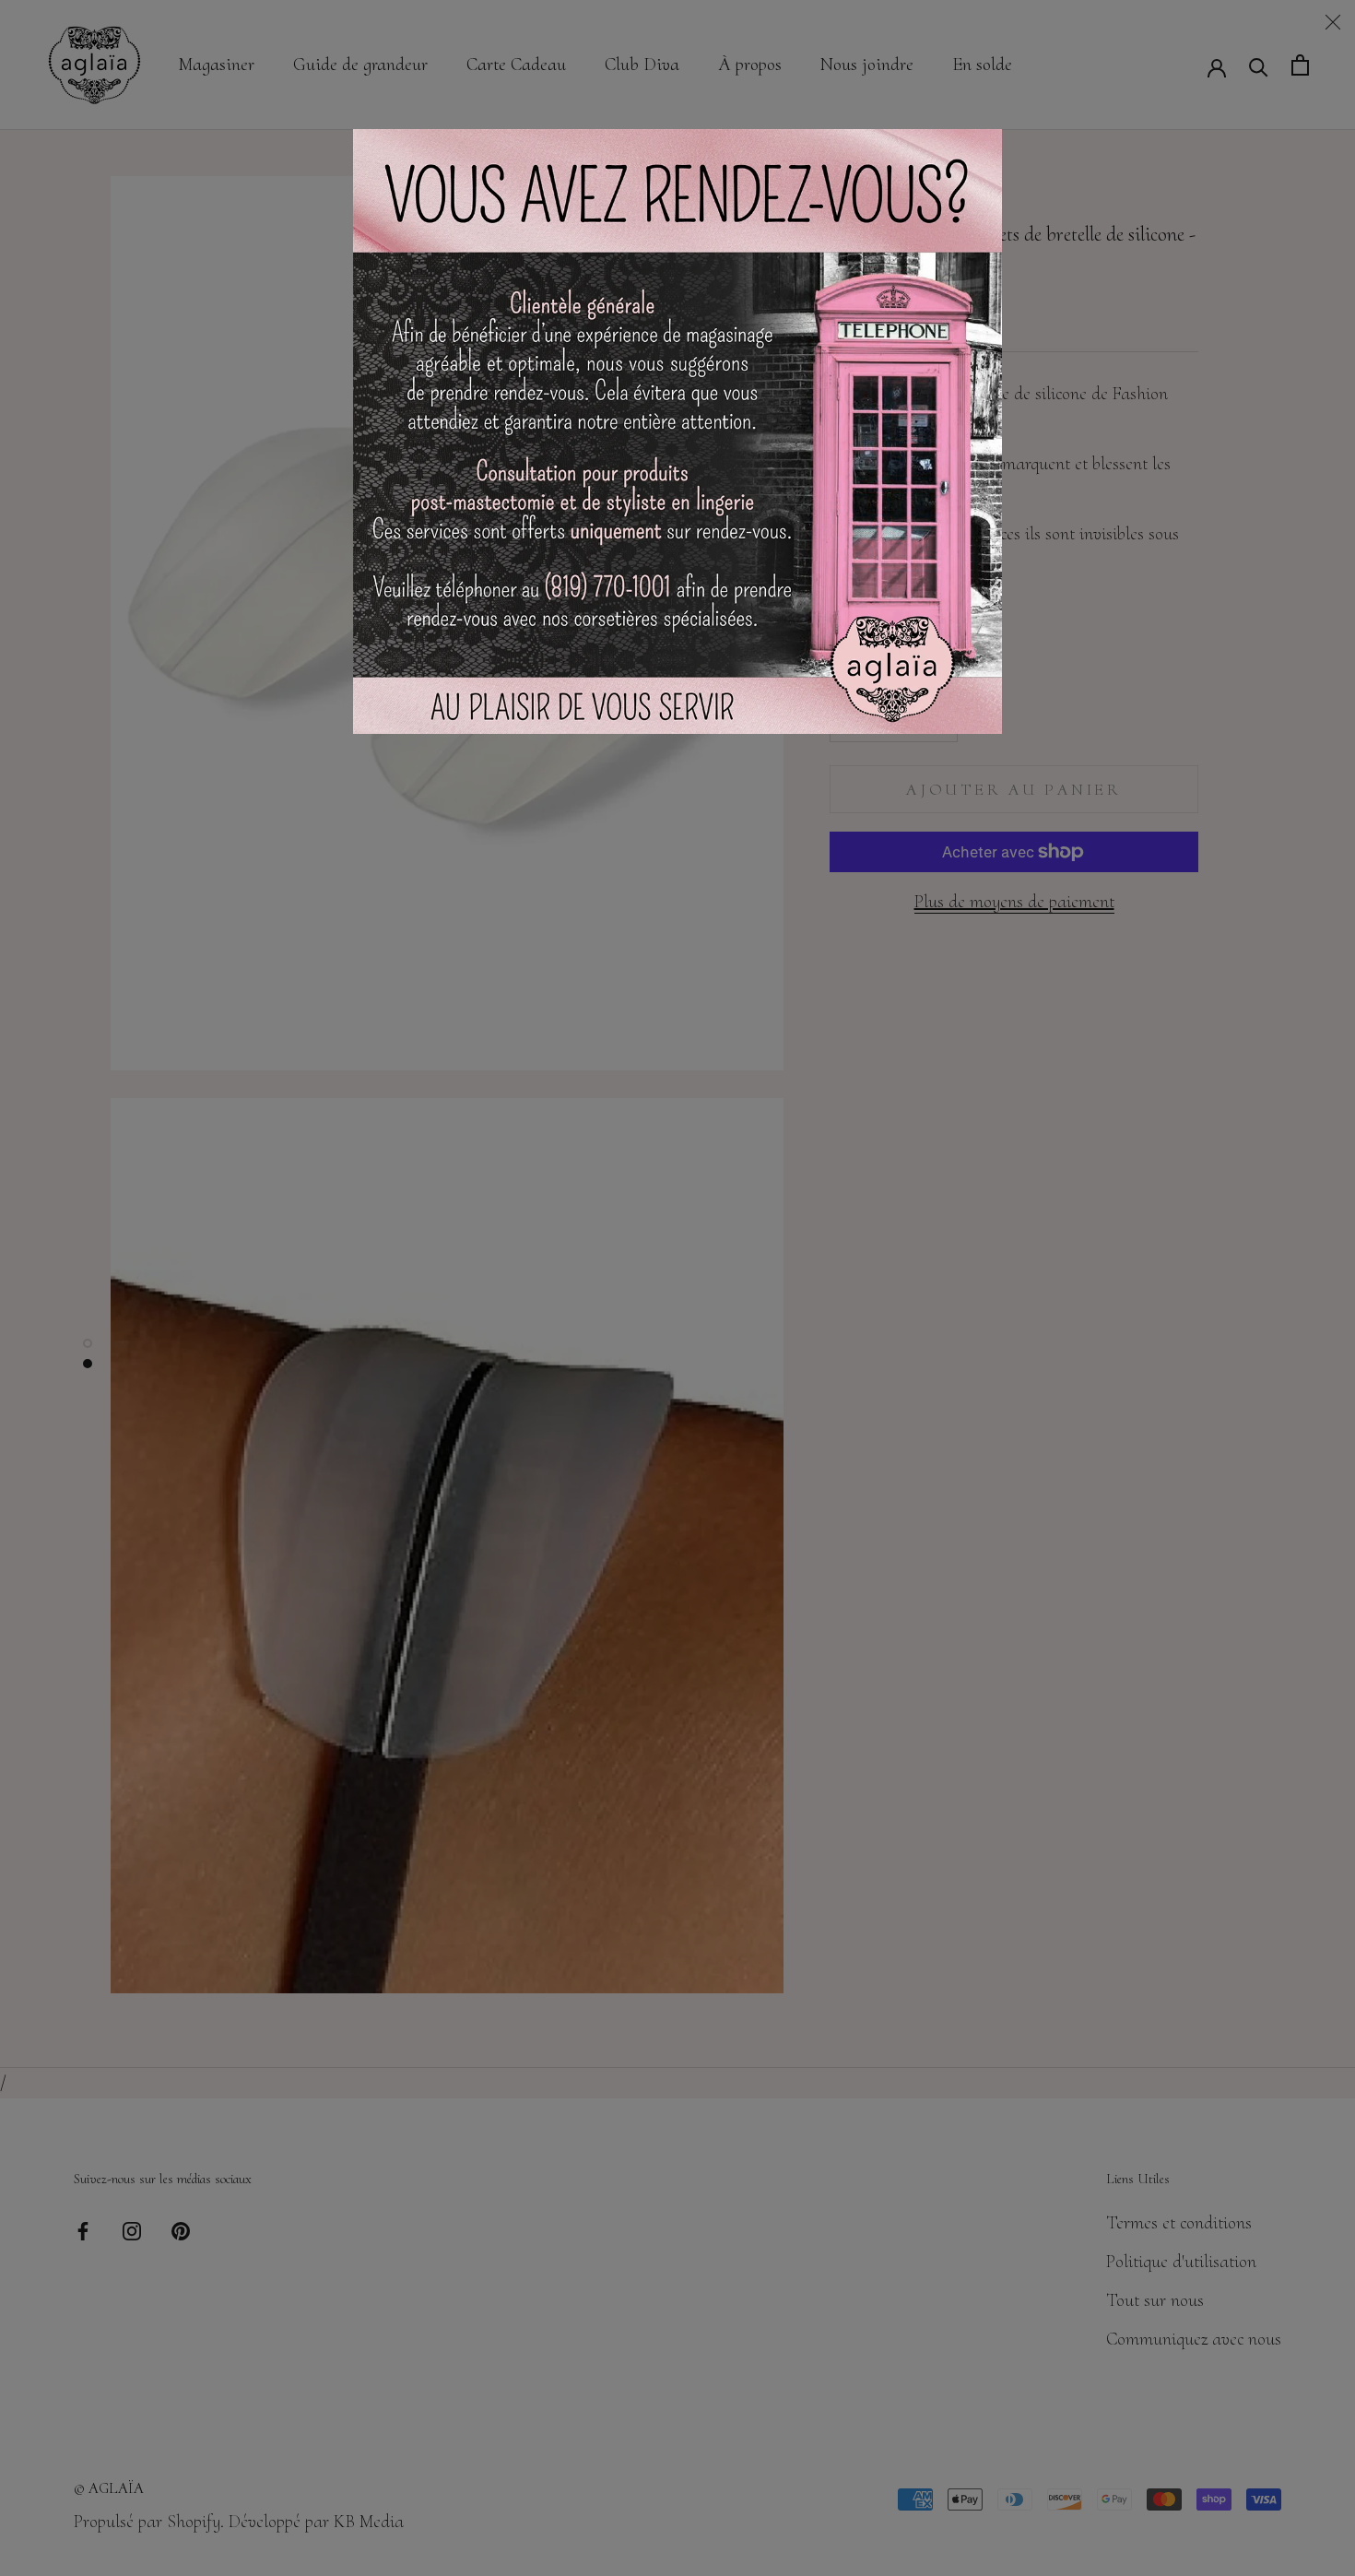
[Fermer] (1333, 22)
